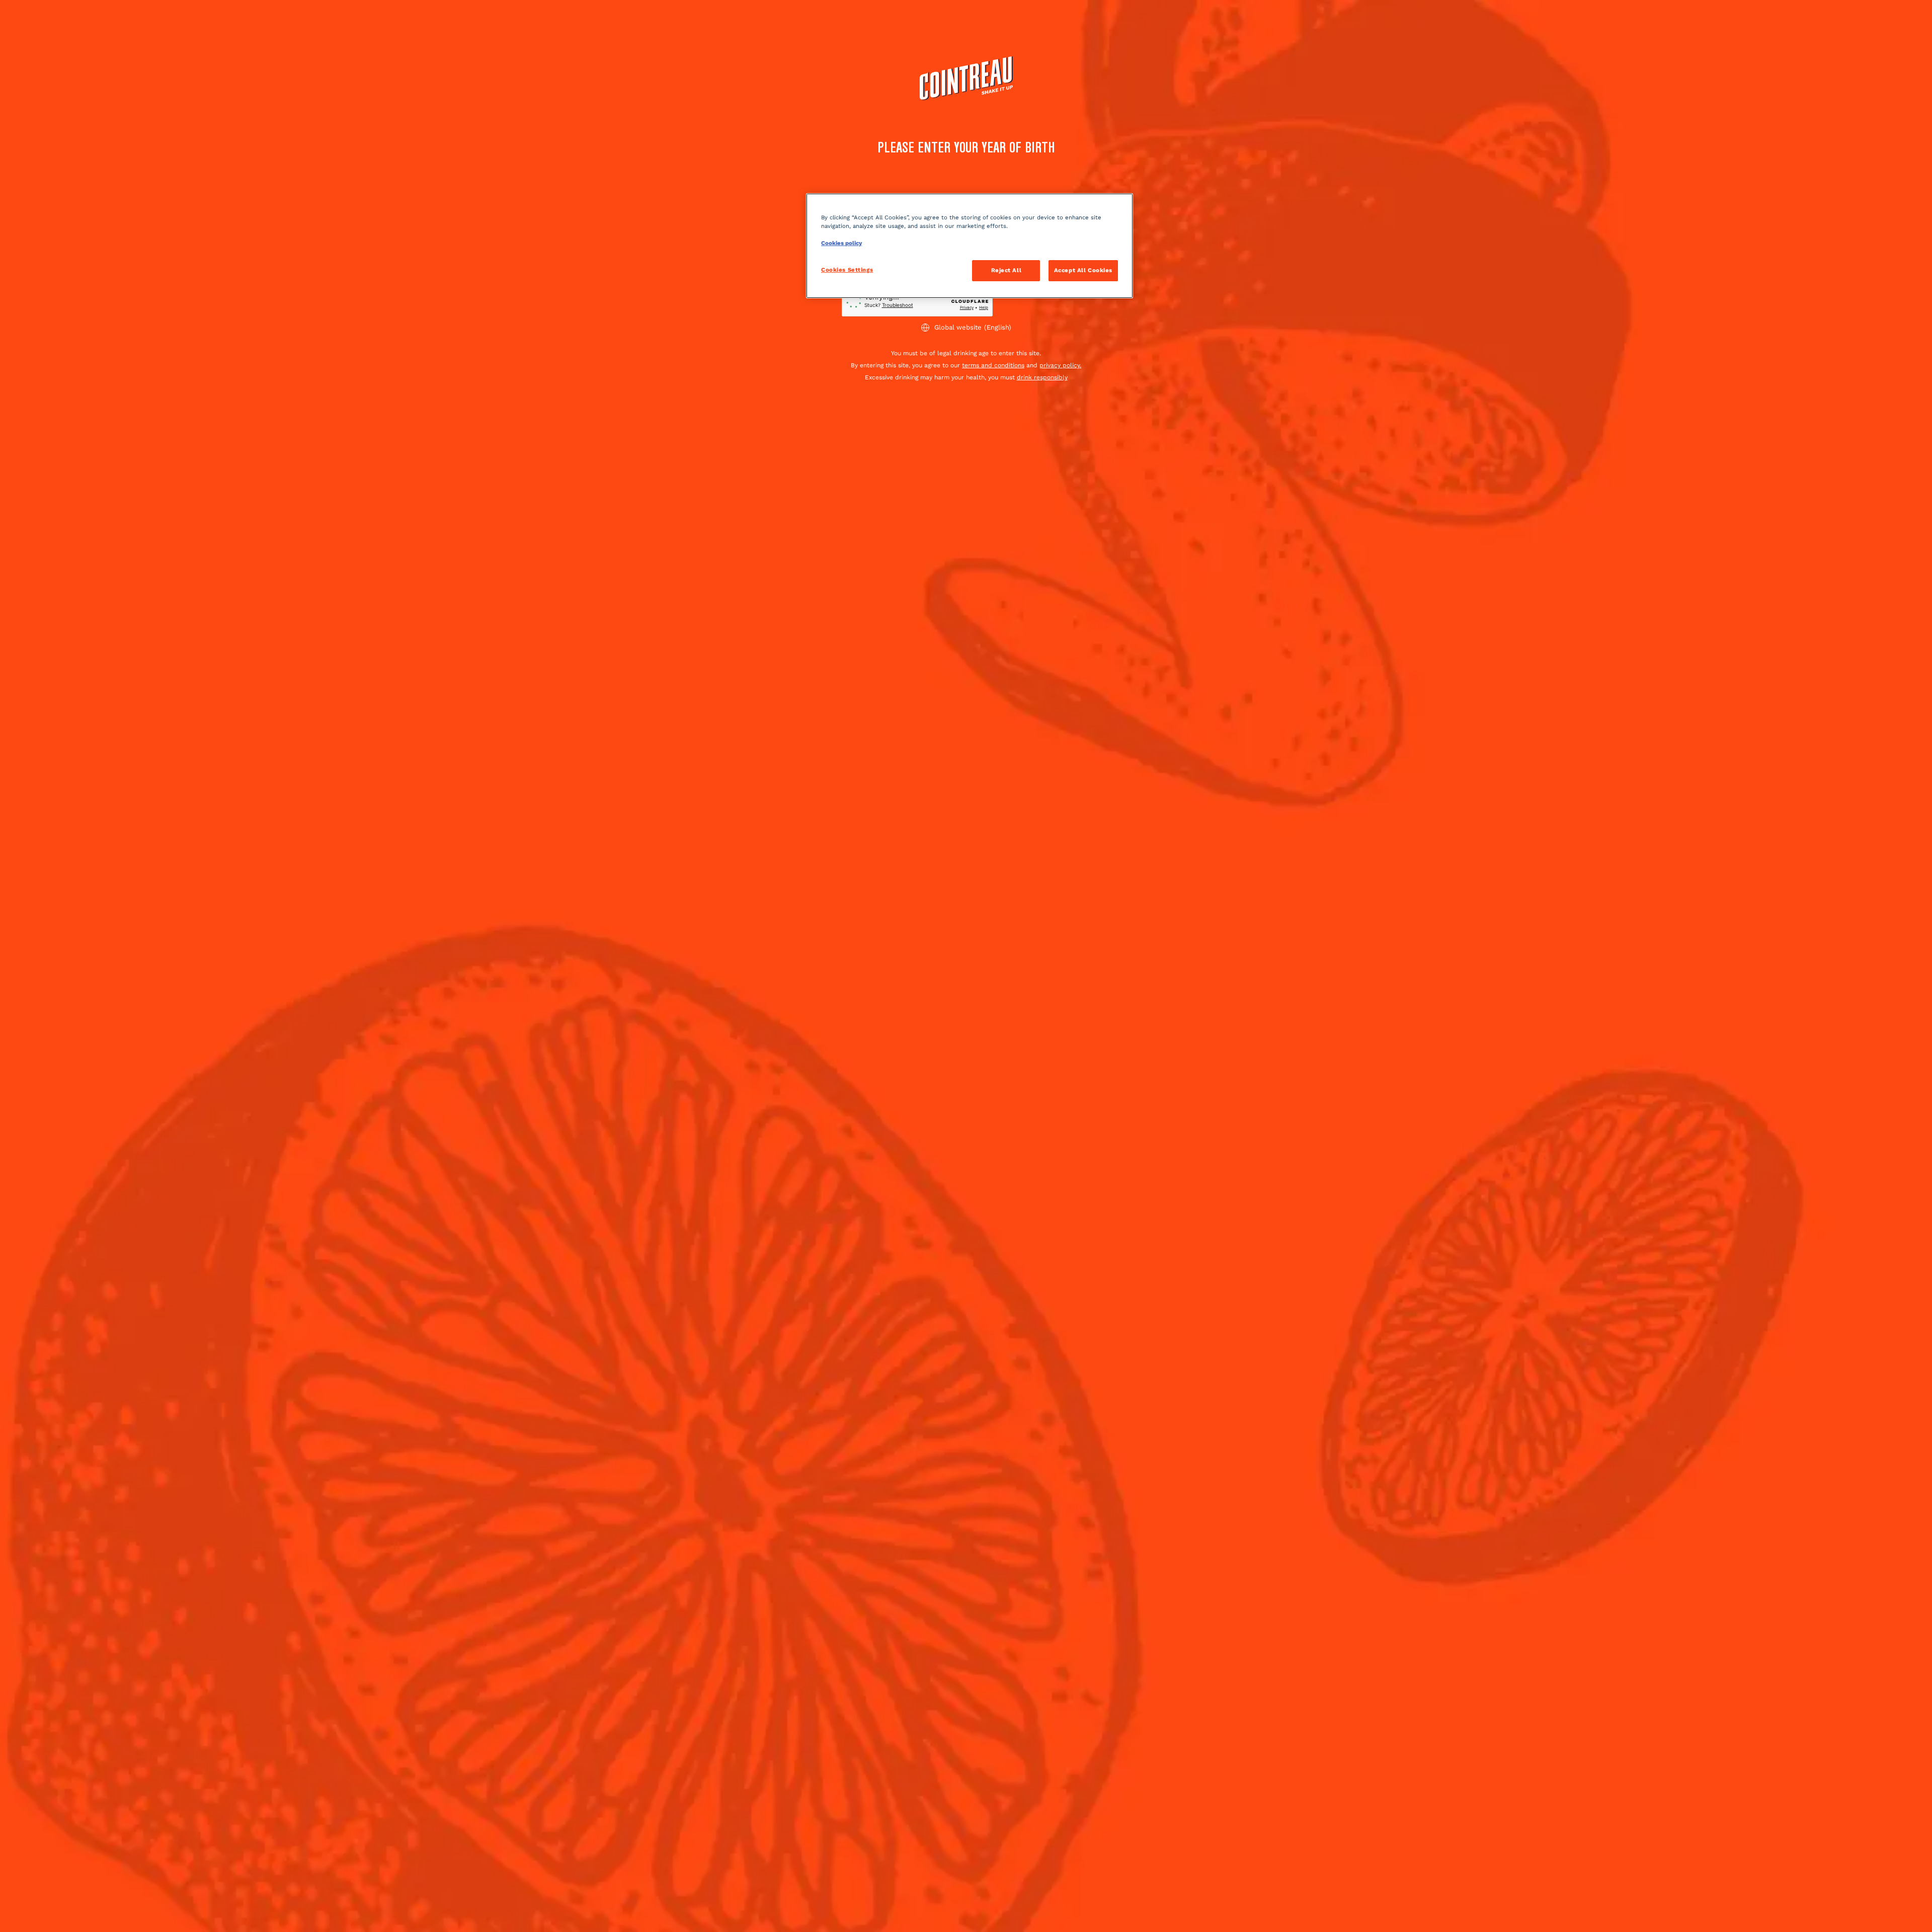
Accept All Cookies (1083, 270)
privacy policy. (1060, 365)
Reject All (1007, 270)
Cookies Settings (847, 270)
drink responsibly (1042, 377)
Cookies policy (841, 243)
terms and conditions (993, 365)
